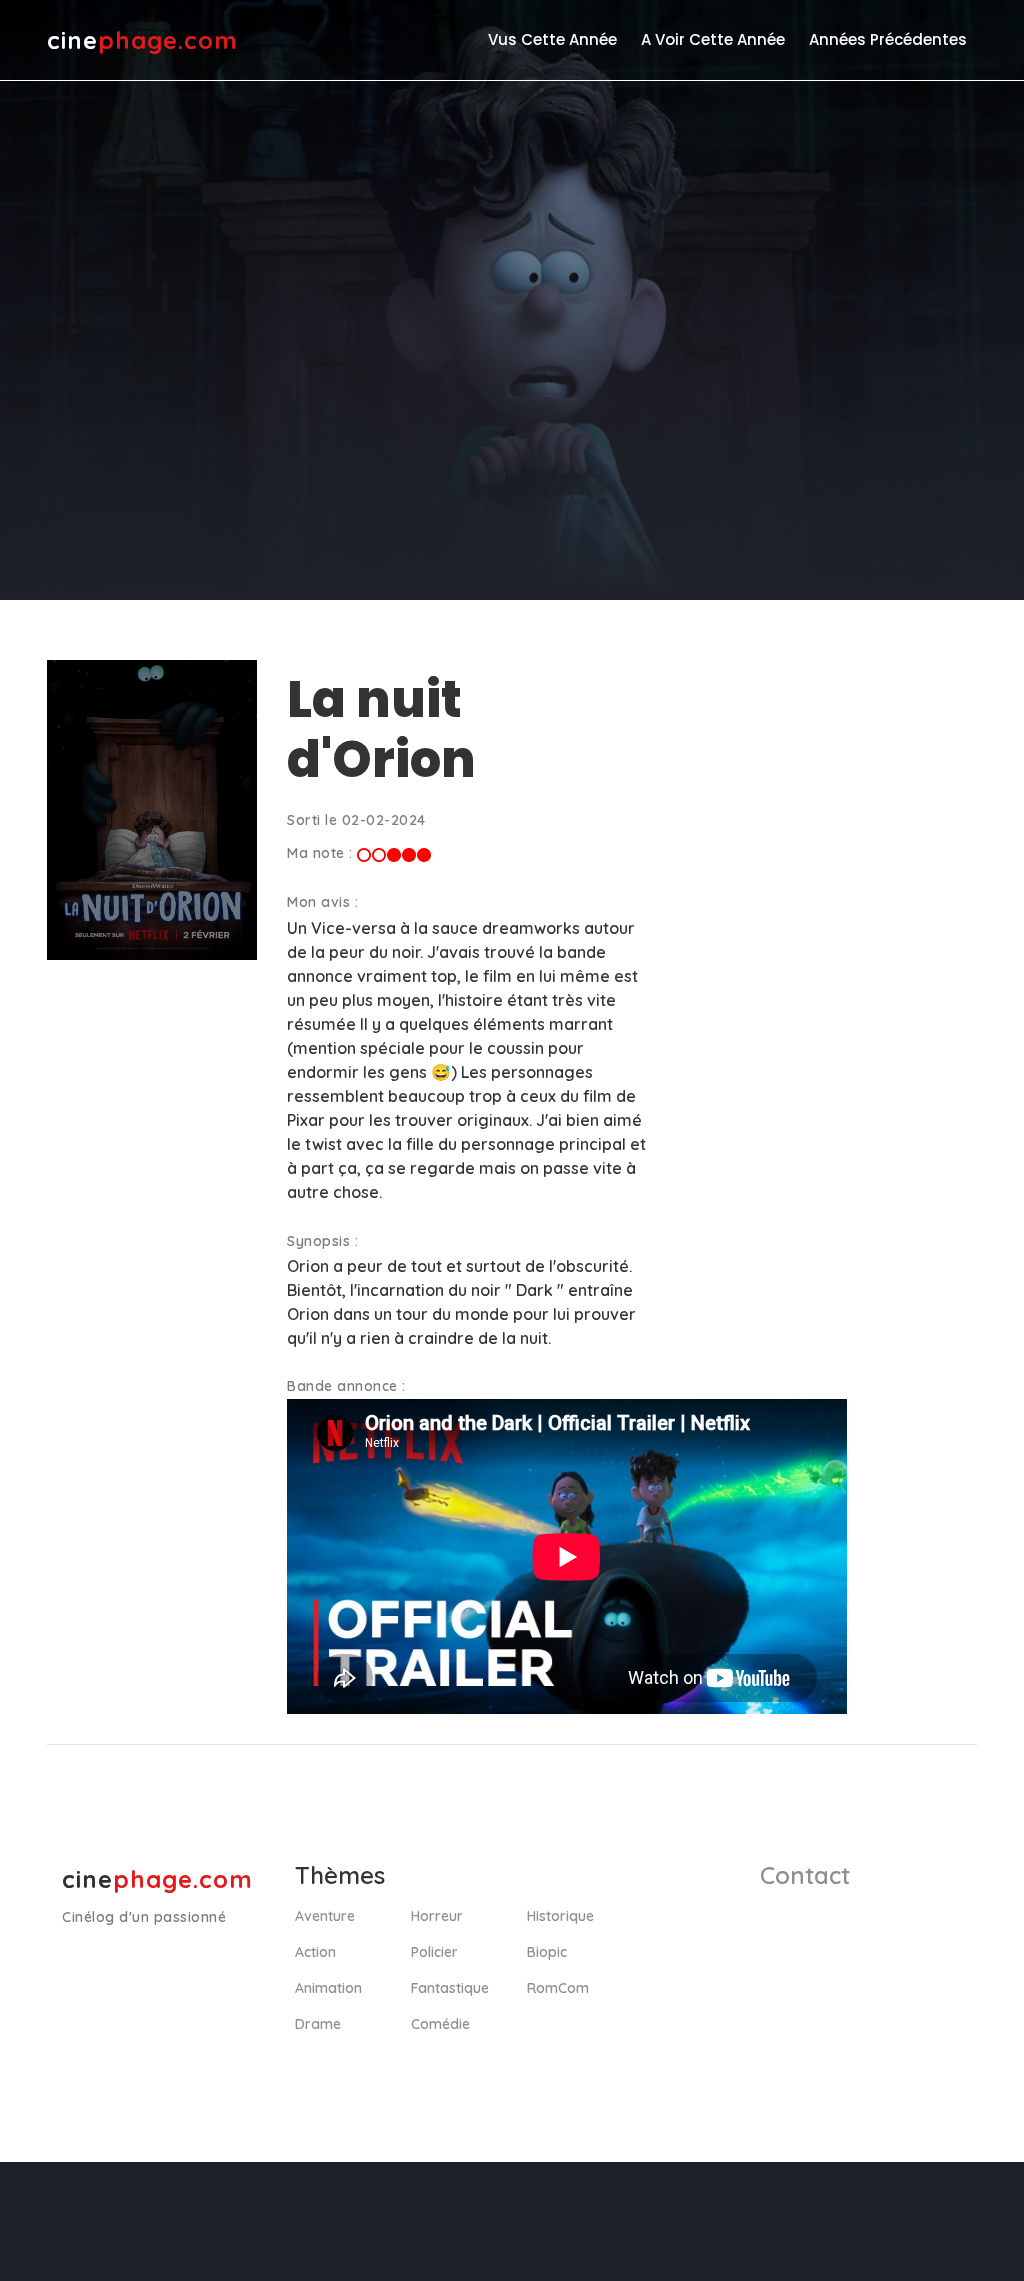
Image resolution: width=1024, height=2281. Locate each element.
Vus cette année (552, 39)
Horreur (437, 1916)
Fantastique (450, 1988)
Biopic (547, 1952)
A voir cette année (713, 39)
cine (142, 40)
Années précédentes (888, 39)
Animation (328, 1988)
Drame (318, 2024)
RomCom (558, 1988)
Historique (560, 1916)
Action (315, 1952)
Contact (805, 1875)
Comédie (440, 2024)
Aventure (325, 1916)
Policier (434, 1952)
